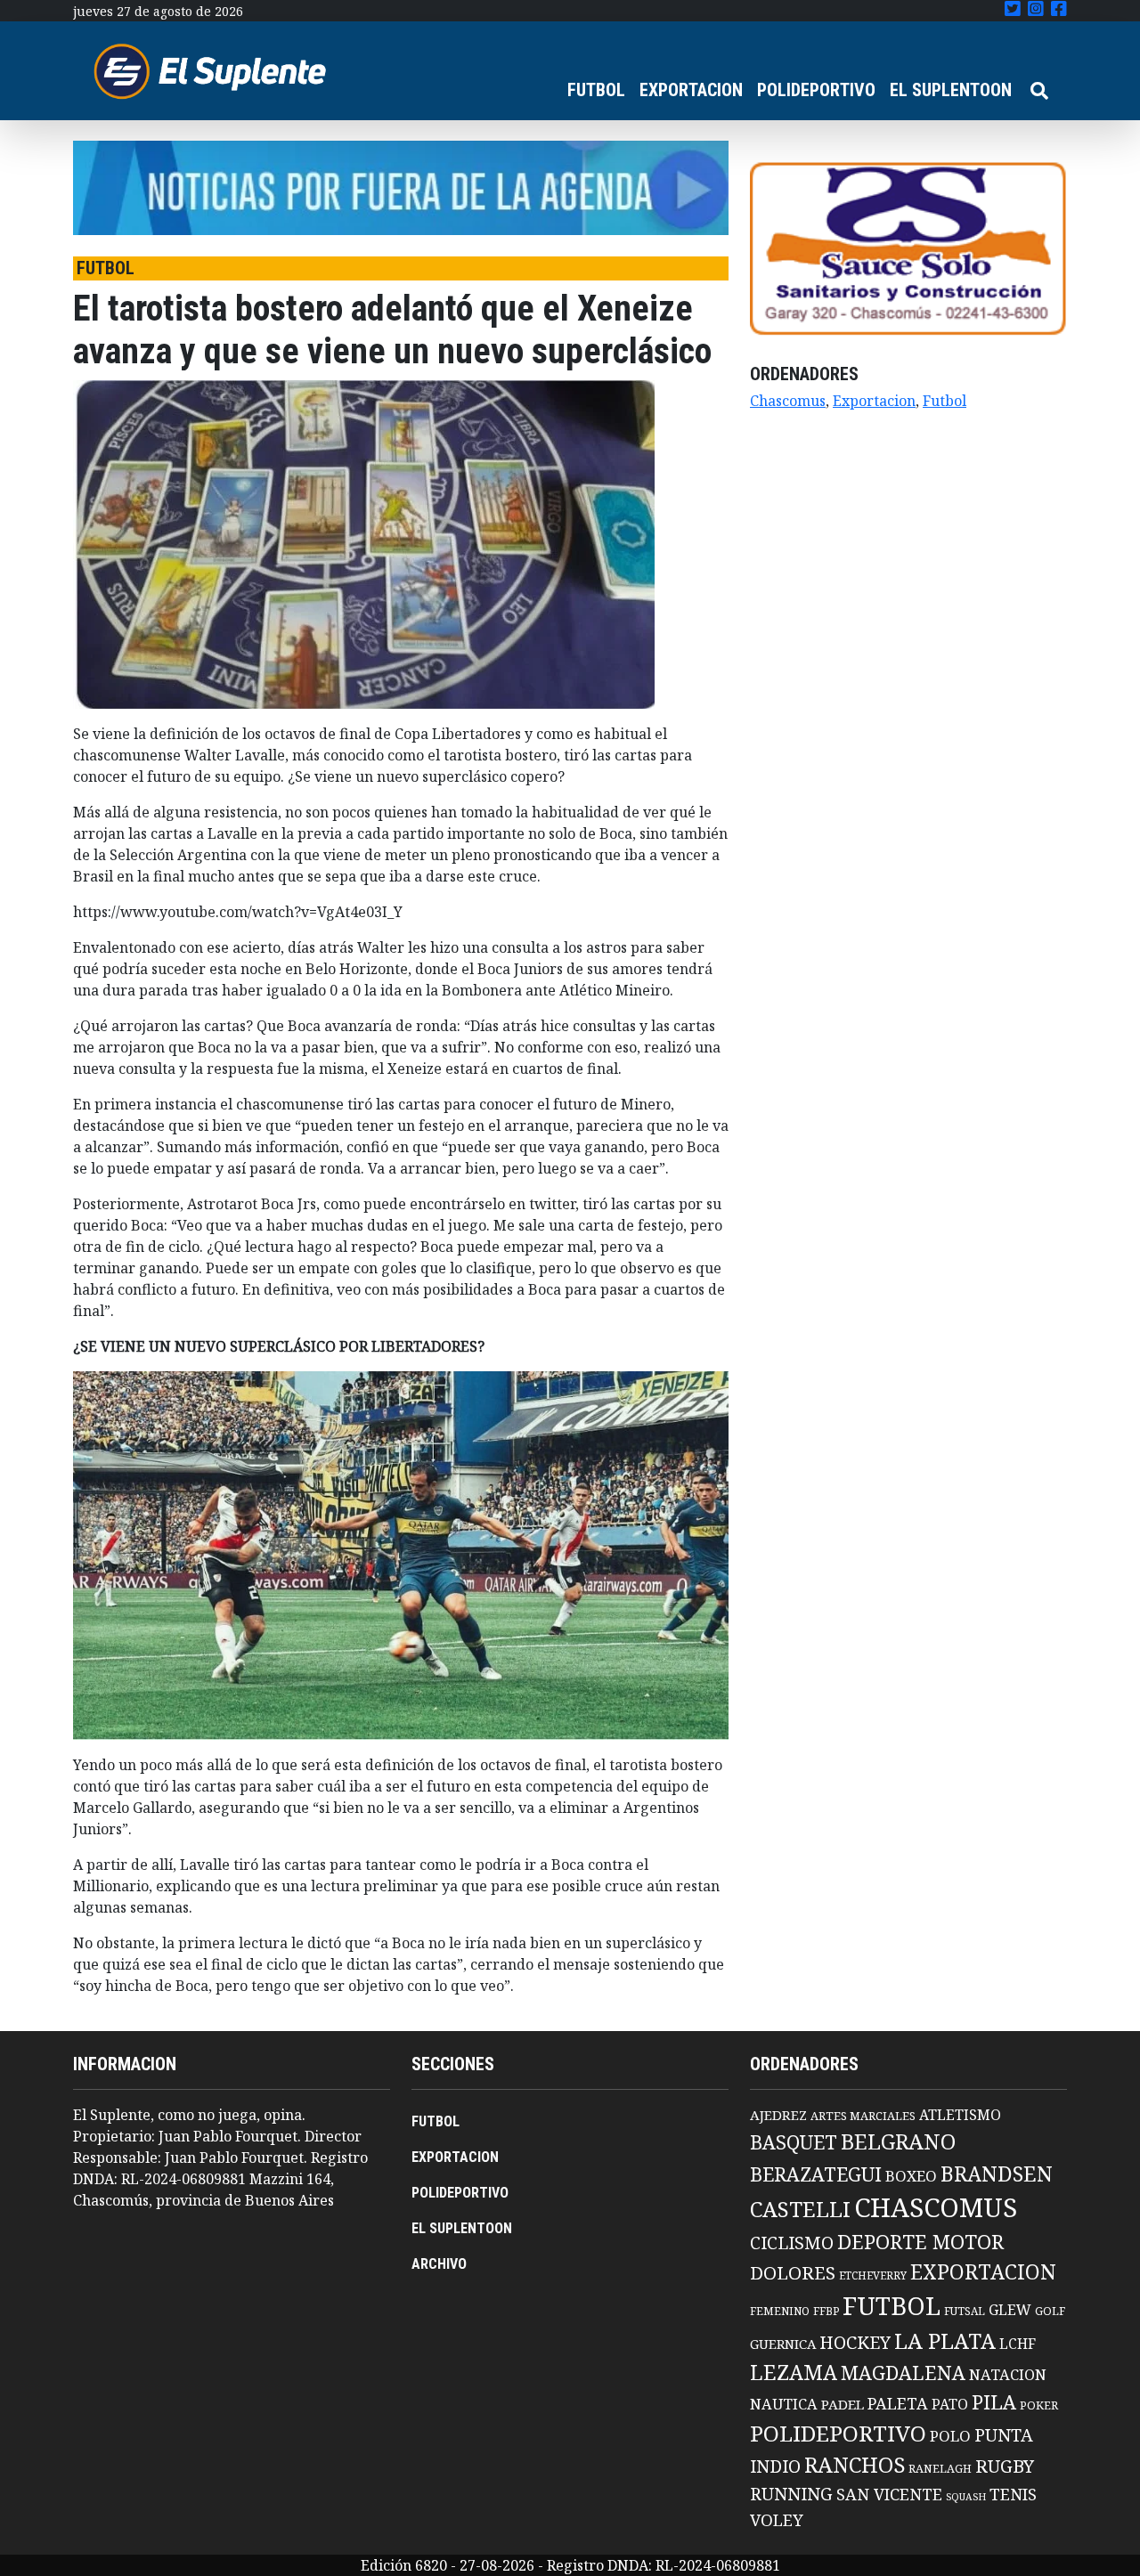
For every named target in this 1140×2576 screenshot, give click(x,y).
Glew (1010, 2310)
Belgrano (898, 2141)
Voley (777, 2519)
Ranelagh (940, 2469)
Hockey (855, 2342)
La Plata (945, 2340)
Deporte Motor (920, 2242)
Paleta (898, 2403)
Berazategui (816, 2174)
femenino (780, 2311)
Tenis (1013, 2494)
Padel (843, 2404)
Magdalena (903, 2373)
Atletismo (960, 2115)
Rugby (1005, 2466)
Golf (1050, 2311)
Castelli (800, 2209)
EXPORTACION (691, 90)
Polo (950, 2436)
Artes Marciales (863, 2116)
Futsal (965, 2311)
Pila (994, 2402)
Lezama (794, 2372)
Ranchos (855, 2465)
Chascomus (788, 401)
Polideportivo (838, 2433)
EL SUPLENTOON (951, 90)
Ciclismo (792, 2243)
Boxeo (911, 2176)
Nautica (784, 2404)
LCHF (1018, 2344)
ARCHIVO (439, 2264)
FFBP (826, 2311)
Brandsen (997, 2174)
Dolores (793, 2273)
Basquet (794, 2142)
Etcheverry (873, 2275)
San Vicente (889, 2494)
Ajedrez (778, 2115)
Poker (1039, 2405)
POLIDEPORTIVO (816, 90)
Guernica (783, 2344)
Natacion (1008, 2374)
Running (791, 2494)
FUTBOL (596, 90)
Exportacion (874, 401)
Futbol (945, 401)
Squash (966, 2497)
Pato (950, 2404)
